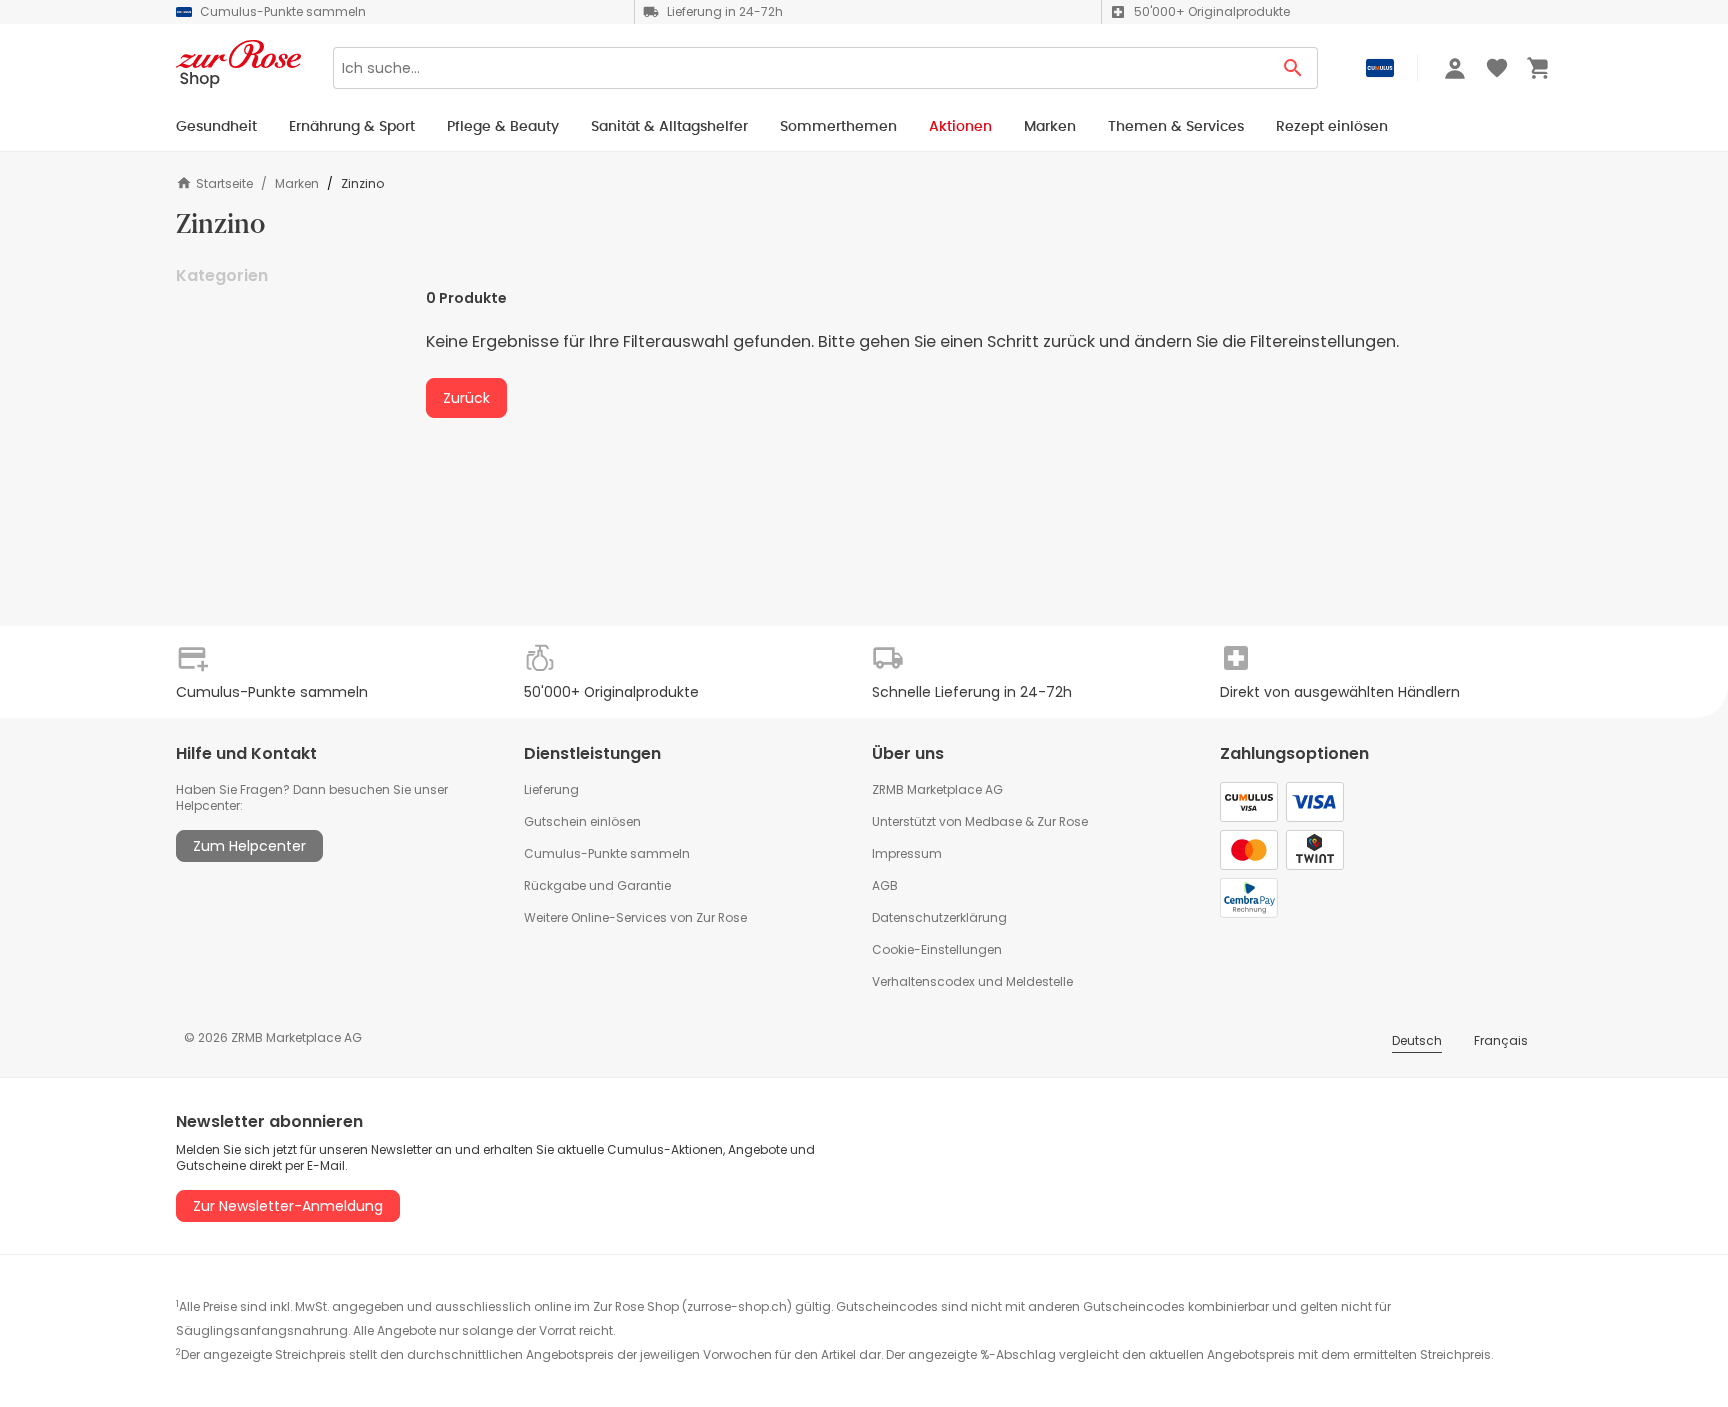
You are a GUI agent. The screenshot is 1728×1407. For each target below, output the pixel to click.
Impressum (907, 853)
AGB (885, 885)
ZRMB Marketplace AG (937, 789)
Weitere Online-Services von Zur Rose (635, 917)
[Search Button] (1293, 68)
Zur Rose (1062, 821)
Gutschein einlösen (582, 821)
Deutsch (1417, 1040)
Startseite (224, 183)
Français (1501, 1040)
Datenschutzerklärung (939, 917)
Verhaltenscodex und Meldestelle (972, 981)
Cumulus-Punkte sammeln (607, 853)
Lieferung (551, 789)
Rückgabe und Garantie (597, 885)
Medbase (993, 821)
